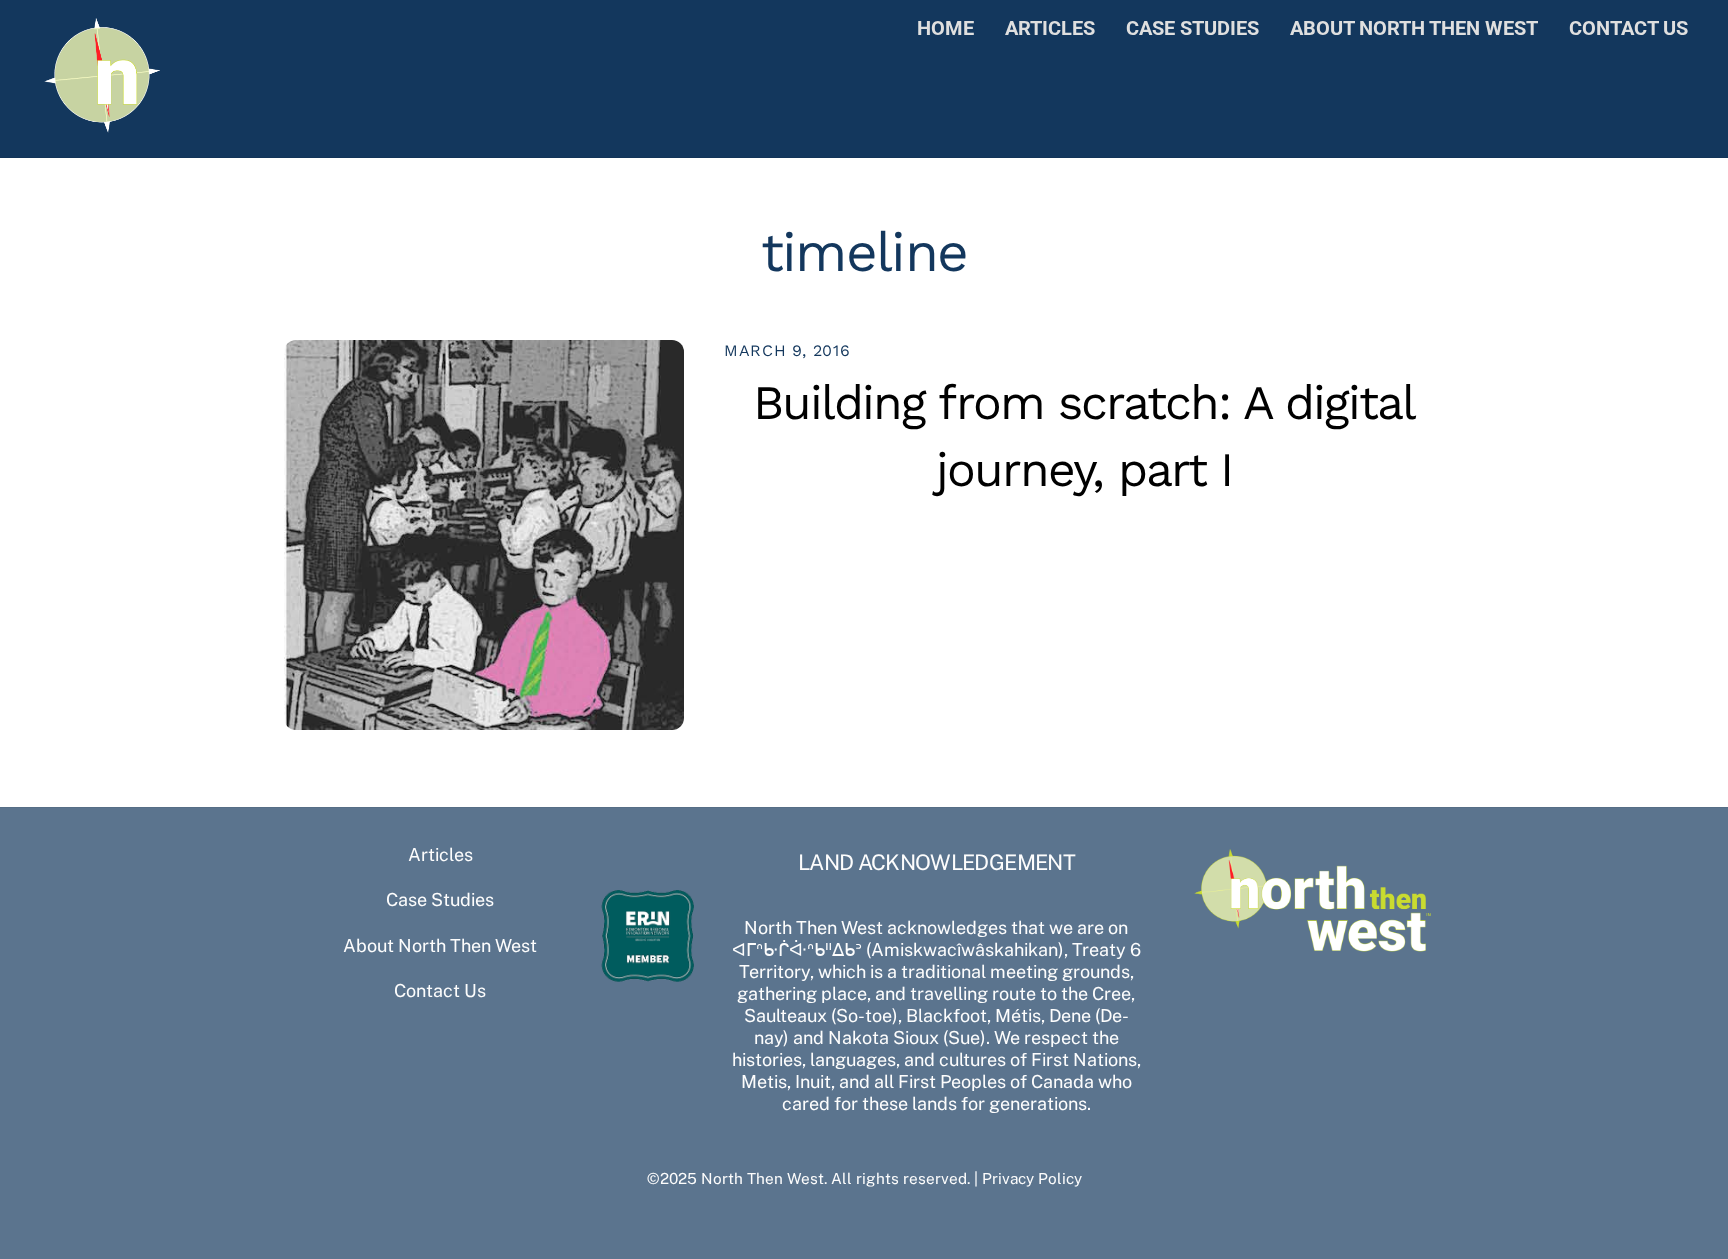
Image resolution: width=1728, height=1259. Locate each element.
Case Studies (1192, 28)
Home (945, 28)
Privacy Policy (1032, 1178)
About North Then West (1414, 28)
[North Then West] (103, 127)
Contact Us (1628, 28)
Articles (1050, 28)
